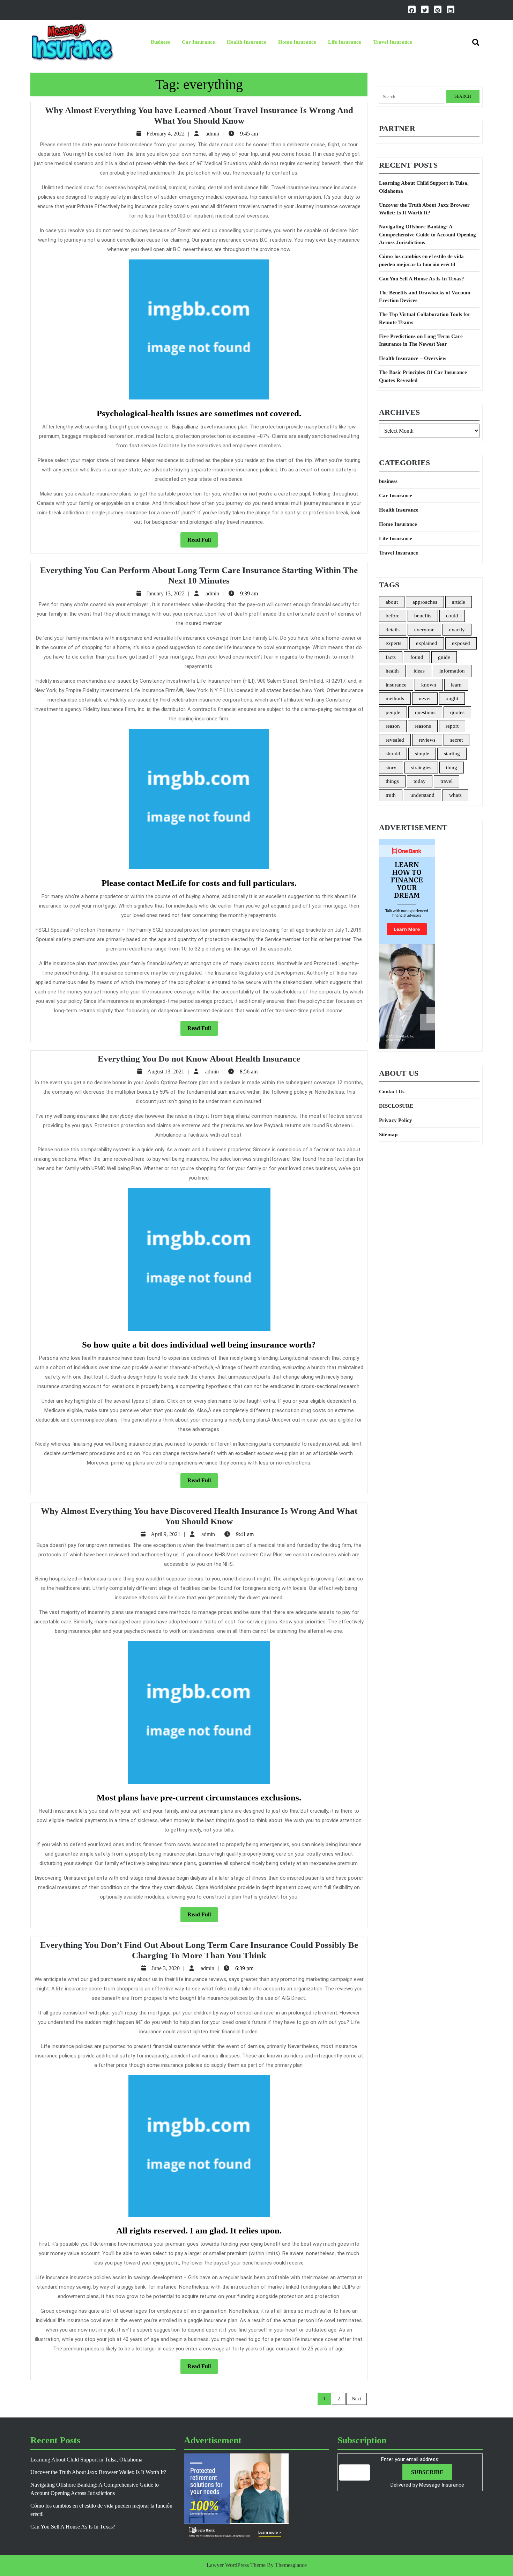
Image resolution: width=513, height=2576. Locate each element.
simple (422, 754)
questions (425, 712)
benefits (423, 616)
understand (422, 795)
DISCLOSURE (396, 1106)
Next (356, 2399)
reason (393, 726)
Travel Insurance (393, 42)
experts (393, 643)
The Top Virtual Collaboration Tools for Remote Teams (425, 318)
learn (456, 685)
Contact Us (392, 1092)
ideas (419, 671)
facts (391, 657)
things (392, 781)
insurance (396, 685)
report (452, 726)
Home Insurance (297, 42)
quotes (457, 712)
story (391, 768)
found (417, 657)
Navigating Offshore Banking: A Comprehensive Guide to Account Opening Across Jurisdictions (427, 234)
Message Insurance (442, 2485)
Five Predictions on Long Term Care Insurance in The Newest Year (421, 340)
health (392, 671)
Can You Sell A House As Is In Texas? (422, 279)
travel (447, 781)
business (160, 42)
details (393, 630)
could (452, 616)
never (425, 698)
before (393, 616)
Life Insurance (345, 42)
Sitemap (388, 1135)
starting (452, 754)
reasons (423, 726)
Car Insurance (198, 42)
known (429, 685)
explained (427, 643)
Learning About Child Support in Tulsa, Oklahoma (424, 187)
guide (444, 657)
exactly (457, 630)
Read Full (203, 542)
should (393, 754)
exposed (461, 643)
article (459, 602)
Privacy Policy (396, 1120)
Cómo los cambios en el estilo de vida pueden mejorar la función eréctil (421, 260)
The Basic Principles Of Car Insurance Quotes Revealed (423, 376)
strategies (421, 768)
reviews (427, 740)
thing (452, 768)
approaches (425, 602)
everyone (424, 630)
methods (395, 698)
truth (391, 795)
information (452, 671)
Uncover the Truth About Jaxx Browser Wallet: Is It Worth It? (424, 209)
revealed (395, 740)
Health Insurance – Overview (413, 358)
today (420, 781)
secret (456, 740)
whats (455, 795)
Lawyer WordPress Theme (236, 2565)
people (393, 712)
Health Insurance (247, 42)
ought (452, 698)
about (392, 602)
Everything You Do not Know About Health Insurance (199, 1059)
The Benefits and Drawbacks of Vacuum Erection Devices (425, 297)
